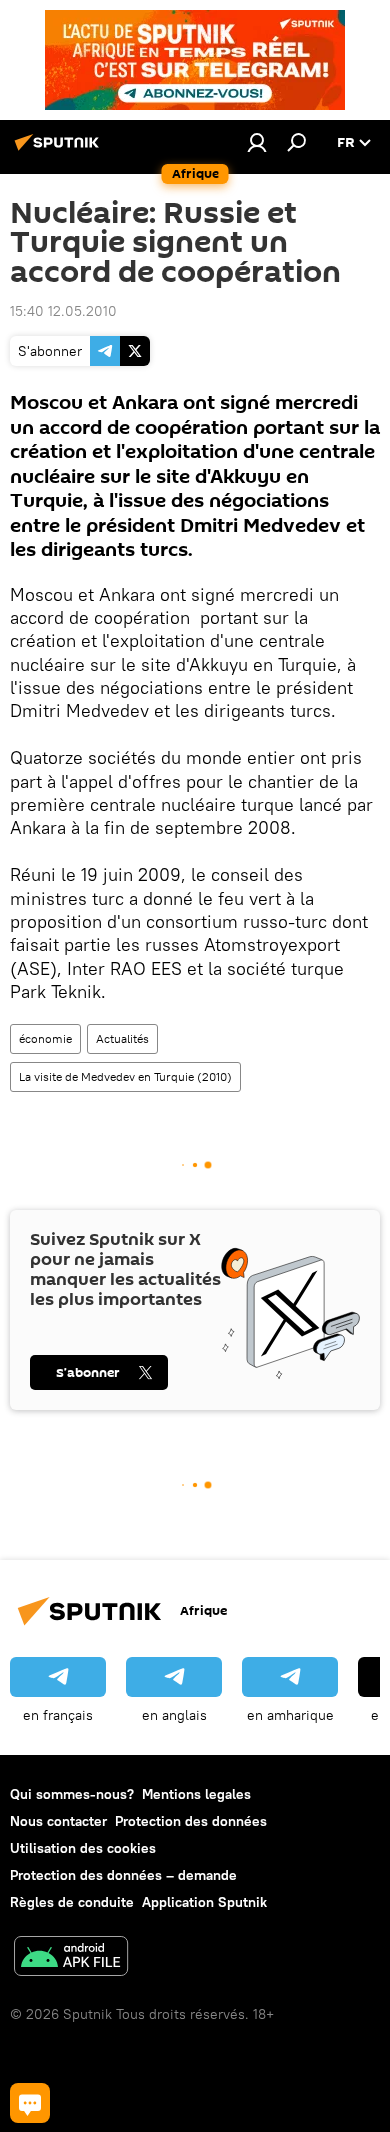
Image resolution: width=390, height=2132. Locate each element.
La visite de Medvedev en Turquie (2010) (125, 1076)
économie (45, 1038)
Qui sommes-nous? (72, 1794)
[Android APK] (71, 1958)
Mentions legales (196, 1794)
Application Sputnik (204, 1902)
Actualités (122, 1038)
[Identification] (257, 142)
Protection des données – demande (123, 1875)
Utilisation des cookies (83, 1848)
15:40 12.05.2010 (63, 311)
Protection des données (191, 1821)
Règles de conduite (72, 1902)
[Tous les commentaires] (30, 2103)
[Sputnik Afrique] (60, 150)
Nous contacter (58, 1821)
